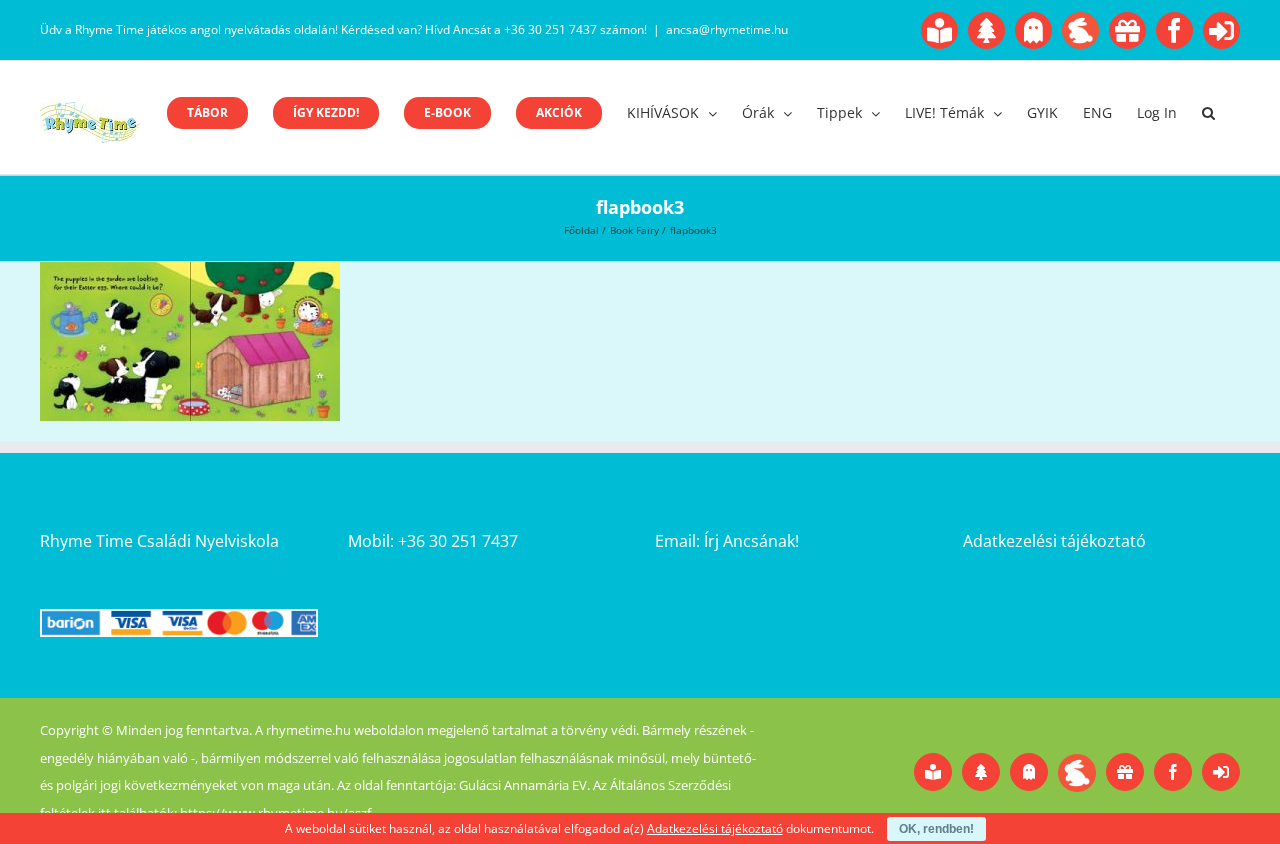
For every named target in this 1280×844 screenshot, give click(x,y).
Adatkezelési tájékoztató (1054, 541)
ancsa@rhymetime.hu (727, 29)
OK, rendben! (936, 829)
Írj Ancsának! (751, 541)
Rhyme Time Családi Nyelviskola (159, 541)
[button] (1208, 113)
